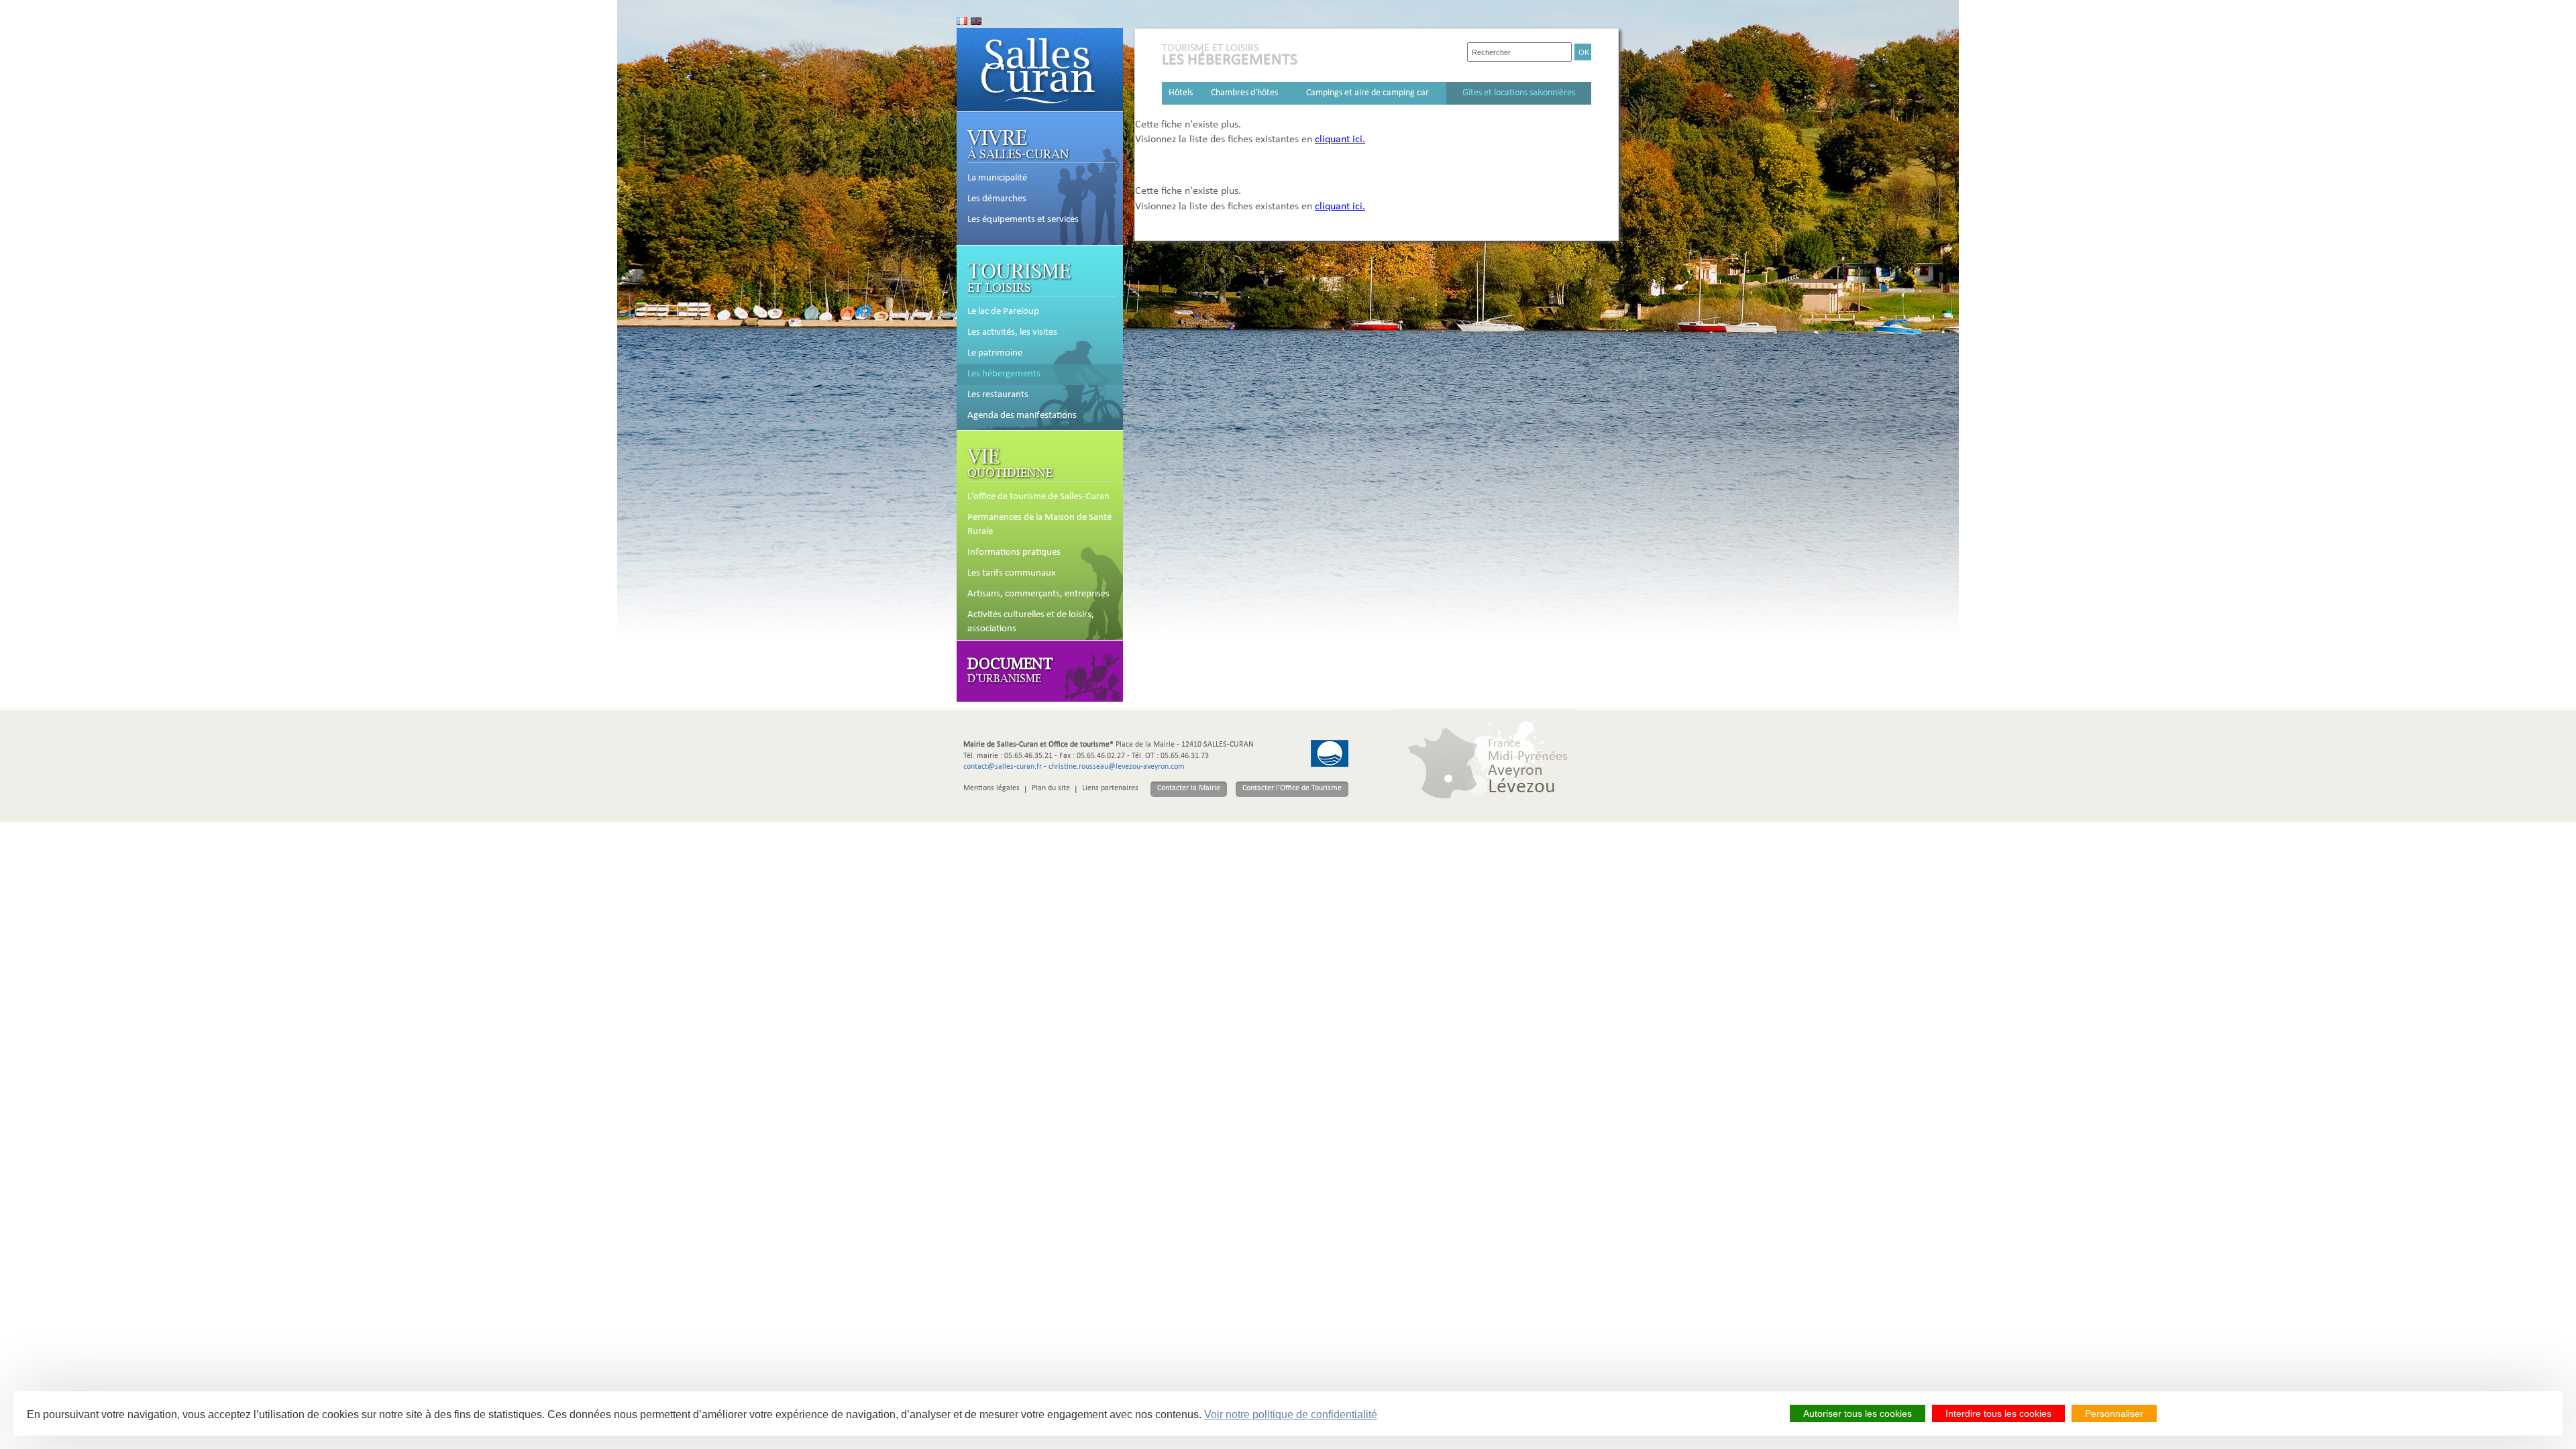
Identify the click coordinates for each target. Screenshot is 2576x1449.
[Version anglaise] (976, 21)
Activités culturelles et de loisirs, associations (1031, 622)
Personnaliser (2114, 1413)
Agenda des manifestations (1022, 416)
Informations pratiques (1014, 553)
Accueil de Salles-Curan (1040, 70)
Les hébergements (1004, 374)
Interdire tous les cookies (1998, 1413)
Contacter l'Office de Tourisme (1292, 789)
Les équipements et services (1023, 220)
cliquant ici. (1340, 140)
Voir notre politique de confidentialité (1291, 1414)
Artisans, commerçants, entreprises (1038, 594)
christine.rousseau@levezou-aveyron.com (1117, 767)
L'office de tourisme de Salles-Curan (1038, 497)
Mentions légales (991, 789)
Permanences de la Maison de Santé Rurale (1039, 525)
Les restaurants (998, 395)
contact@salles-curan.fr (1003, 767)
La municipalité (997, 178)
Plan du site (1051, 789)
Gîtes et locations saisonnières (1519, 93)
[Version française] (962, 21)
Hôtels (1181, 93)
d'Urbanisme (1010, 669)
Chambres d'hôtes (1244, 93)
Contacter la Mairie (1189, 789)
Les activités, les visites (1012, 333)
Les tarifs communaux (1012, 574)
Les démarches (997, 199)
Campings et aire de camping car (1367, 93)
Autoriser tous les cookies (1858, 1413)
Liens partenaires (1110, 789)
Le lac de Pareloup (1003, 312)
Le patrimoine (995, 354)
